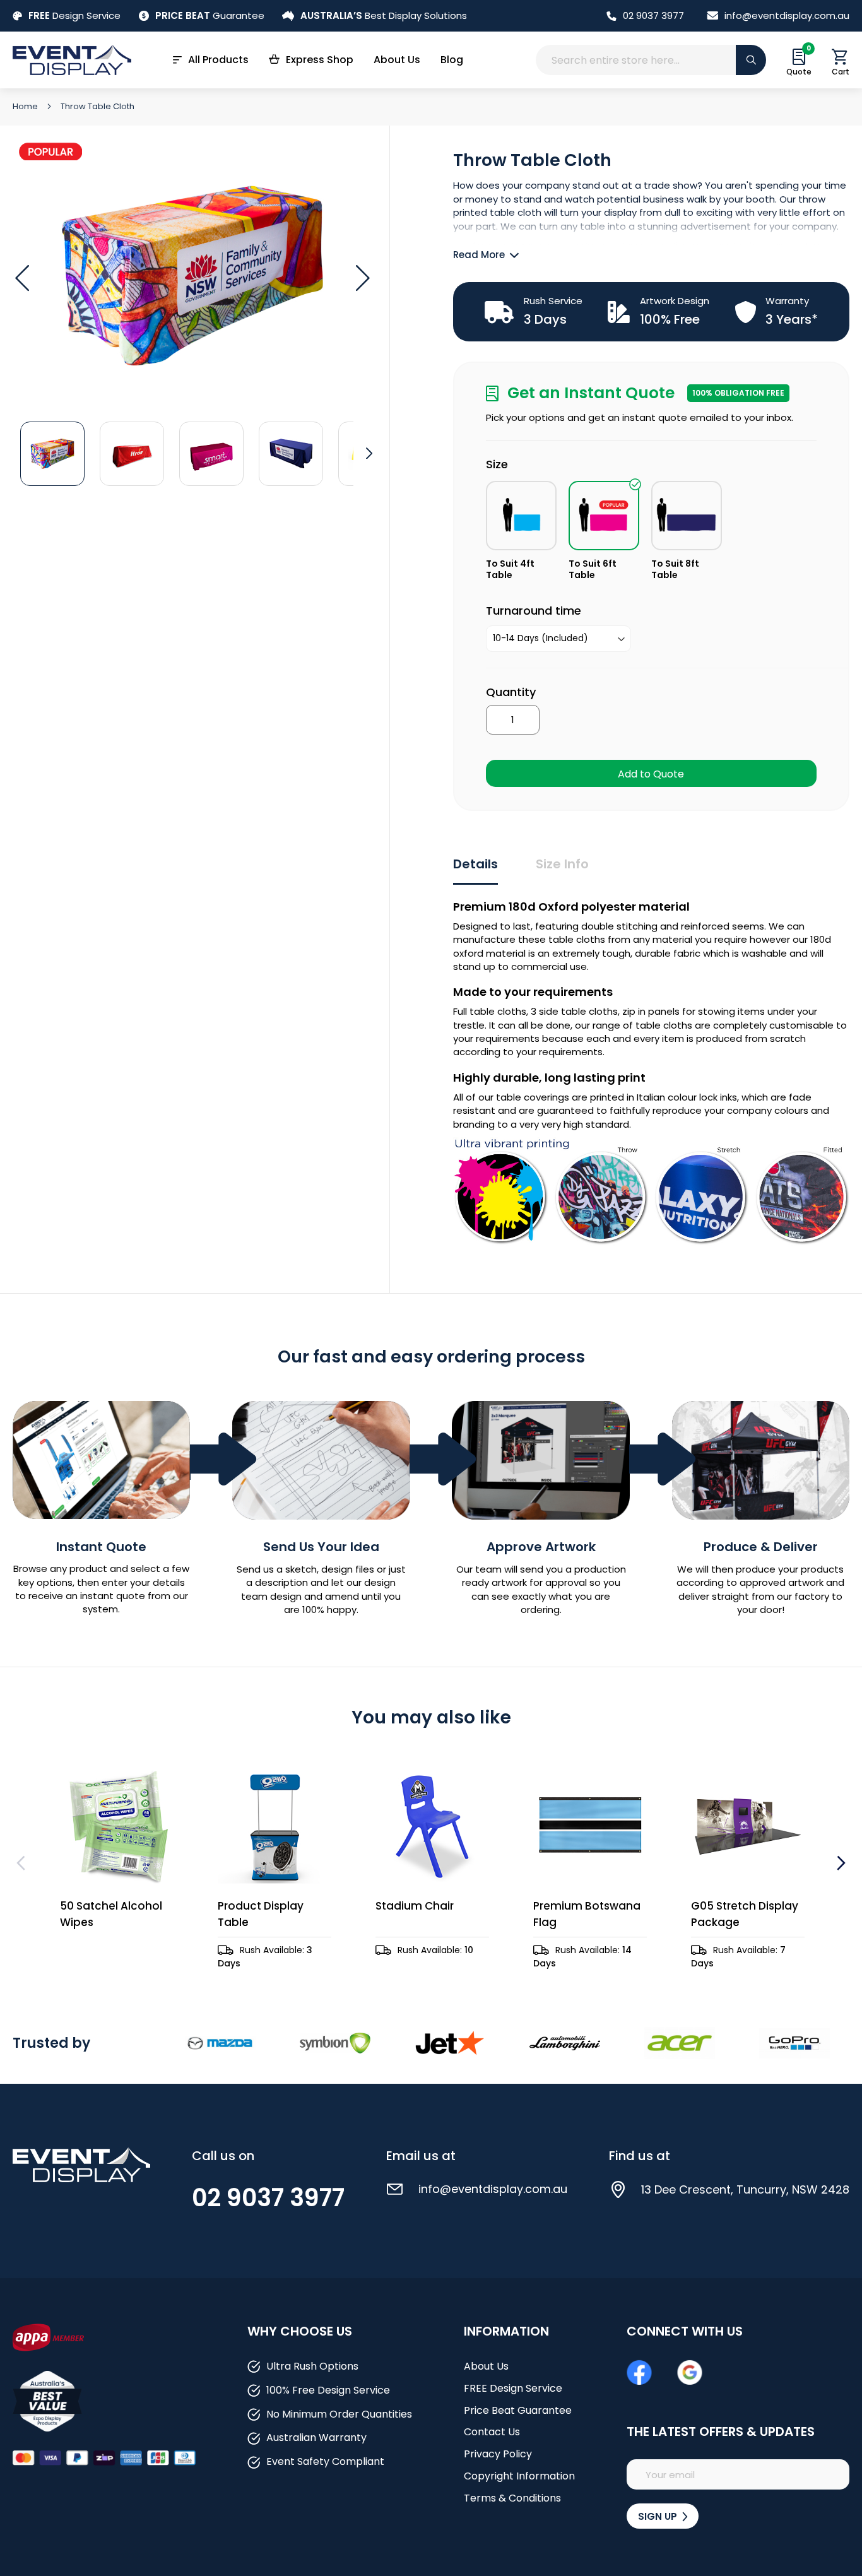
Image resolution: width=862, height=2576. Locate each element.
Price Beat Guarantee (518, 2410)
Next (840, 1863)
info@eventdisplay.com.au (787, 15)
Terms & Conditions (512, 2498)
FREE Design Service (513, 2388)
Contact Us (492, 2432)
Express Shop (320, 60)
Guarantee (210, 15)
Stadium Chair (415, 1906)
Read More (479, 255)
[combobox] (651, 60)
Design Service (74, 15)
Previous (22, 1863)
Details (475, 864)
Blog (452, 60)
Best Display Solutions (384, 15)
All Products (218, 60)
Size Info (562, 864)
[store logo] (72, 60)
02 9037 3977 (653, 15)
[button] (22, 278)
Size (497, 464)
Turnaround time (534, 611)
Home (26, 106)
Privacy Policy (498, 2454)
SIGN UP (659, 2516)
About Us (397, 60)
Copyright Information (519, 2476)
